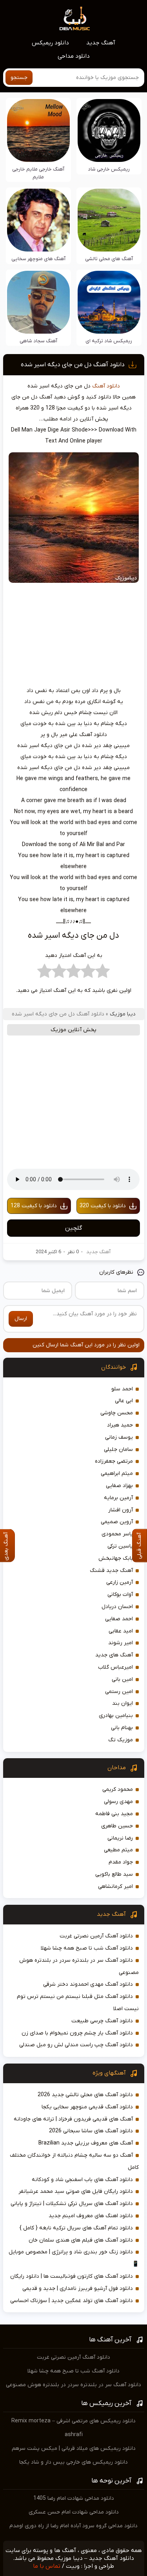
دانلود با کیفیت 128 (34, 1206)
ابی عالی (124, 1401)
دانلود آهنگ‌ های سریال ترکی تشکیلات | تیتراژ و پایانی (72, 2204)
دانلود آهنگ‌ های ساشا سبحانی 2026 (91, 2131)
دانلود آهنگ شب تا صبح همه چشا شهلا (87, 1948)
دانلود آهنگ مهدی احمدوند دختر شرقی (88, 1984)
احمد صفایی (119, 1619)
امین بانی (122, 1679)
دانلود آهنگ (106, 386)
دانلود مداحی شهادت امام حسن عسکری (74, 2512)
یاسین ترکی (120, 1546)
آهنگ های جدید (114, 1655)
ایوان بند (122, 1703)
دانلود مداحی (74, 56)
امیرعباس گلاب (115, 1667)
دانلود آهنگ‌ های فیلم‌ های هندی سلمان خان (81, 2240)
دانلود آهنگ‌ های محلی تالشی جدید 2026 (85, 2095)
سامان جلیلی (118, 1450)
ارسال (21, 1319)
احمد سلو (122, 1389)
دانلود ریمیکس (50, 43)
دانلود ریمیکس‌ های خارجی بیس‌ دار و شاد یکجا (73, 2462)
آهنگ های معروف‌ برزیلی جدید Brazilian (86, 2143)
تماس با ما (47, 2566)
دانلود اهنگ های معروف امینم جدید (91, 2216)
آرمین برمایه (118, 1498)
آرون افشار (121, 1510)
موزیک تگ (121, 1740)
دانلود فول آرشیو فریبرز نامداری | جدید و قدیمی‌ (78, 2289)
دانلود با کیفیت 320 (103, 1206)
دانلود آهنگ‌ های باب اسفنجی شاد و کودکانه (82, 2180)
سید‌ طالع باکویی (114, 1874)
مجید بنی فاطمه (114, 1814)
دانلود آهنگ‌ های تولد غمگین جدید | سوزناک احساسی (72, 2301)
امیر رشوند (121, 1643)
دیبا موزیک (123, 1014)
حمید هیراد (120, 1425)
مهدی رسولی (118, 1802)
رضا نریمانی (120, 1838)
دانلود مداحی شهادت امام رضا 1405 (74, 2498)
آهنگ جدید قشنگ (111, 1571)
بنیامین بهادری (116, 1716)
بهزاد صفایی (119, 1486)
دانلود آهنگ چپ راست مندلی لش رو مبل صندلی (76, 2045)
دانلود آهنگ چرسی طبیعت (102, 2021)
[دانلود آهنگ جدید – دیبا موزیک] (75, 18)
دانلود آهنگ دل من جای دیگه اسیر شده (73, 365)
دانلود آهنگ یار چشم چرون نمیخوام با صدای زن (77, 2033)
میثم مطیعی (118, 1850)
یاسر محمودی (117, 1534)
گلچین (73, 1228)
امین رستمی (119, 1692)
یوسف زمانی (119, 1437)
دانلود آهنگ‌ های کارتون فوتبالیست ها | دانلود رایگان (72, 2276)
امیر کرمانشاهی (115, 1887)
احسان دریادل (117, 1607)
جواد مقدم (121, 1862)
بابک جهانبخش (116, 1558)
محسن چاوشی (117, 1413)
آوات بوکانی (120, 1595)
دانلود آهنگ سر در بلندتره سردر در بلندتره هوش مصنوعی (73, 2385)
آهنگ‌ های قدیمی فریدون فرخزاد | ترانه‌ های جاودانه (73, 2119)
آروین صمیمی (117, 1522)
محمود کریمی (118, 1789)
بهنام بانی (122, 1728)
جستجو (19, 78)
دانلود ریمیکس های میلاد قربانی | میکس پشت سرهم (74, 2448)
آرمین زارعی (120, 1582)
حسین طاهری (117, 1826)
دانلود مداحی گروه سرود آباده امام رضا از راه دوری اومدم (73, 2526)
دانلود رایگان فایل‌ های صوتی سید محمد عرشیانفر (76, 2191)
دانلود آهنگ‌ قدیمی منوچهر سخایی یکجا (87, 2107)
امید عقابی (121, 1631)
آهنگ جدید (101, 43)
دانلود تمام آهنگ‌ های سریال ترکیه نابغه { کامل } (76, 2228)
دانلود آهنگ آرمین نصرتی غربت (96, 1936)
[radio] (103, 973)
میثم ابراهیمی (117, 1473)
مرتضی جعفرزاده (114, 1461)
